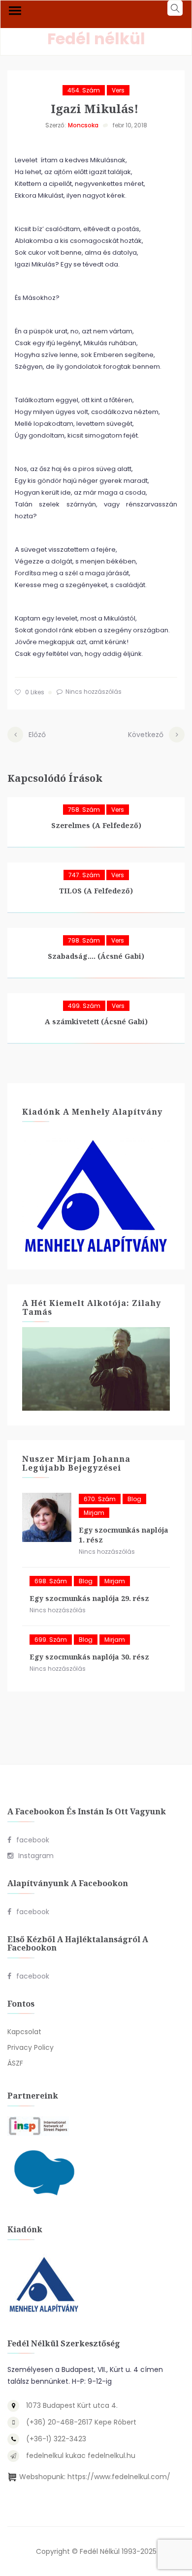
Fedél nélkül (96, 39)
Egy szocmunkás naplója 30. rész (89, 1657)
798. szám (84, 940)
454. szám (84, 90)
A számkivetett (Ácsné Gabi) (96, 1022)
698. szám (51, 1581)
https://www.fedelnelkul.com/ (119, 2477)
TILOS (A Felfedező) (96, 891)
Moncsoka (83, 125)
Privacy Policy (31, 2047)
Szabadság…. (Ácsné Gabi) (96, 956)
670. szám (100, 1499)
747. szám (84, 875)
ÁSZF (15, 2063)
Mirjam (94, 1513)
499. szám (84, 1006)
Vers (118, 90)
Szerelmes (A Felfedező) (96, 825)
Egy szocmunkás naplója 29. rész (89, 1598)
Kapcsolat (24, 2032)
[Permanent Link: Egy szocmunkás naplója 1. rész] (47, 1517)
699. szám (51, 1640)
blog (134, 1499)
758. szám (84, 810)
